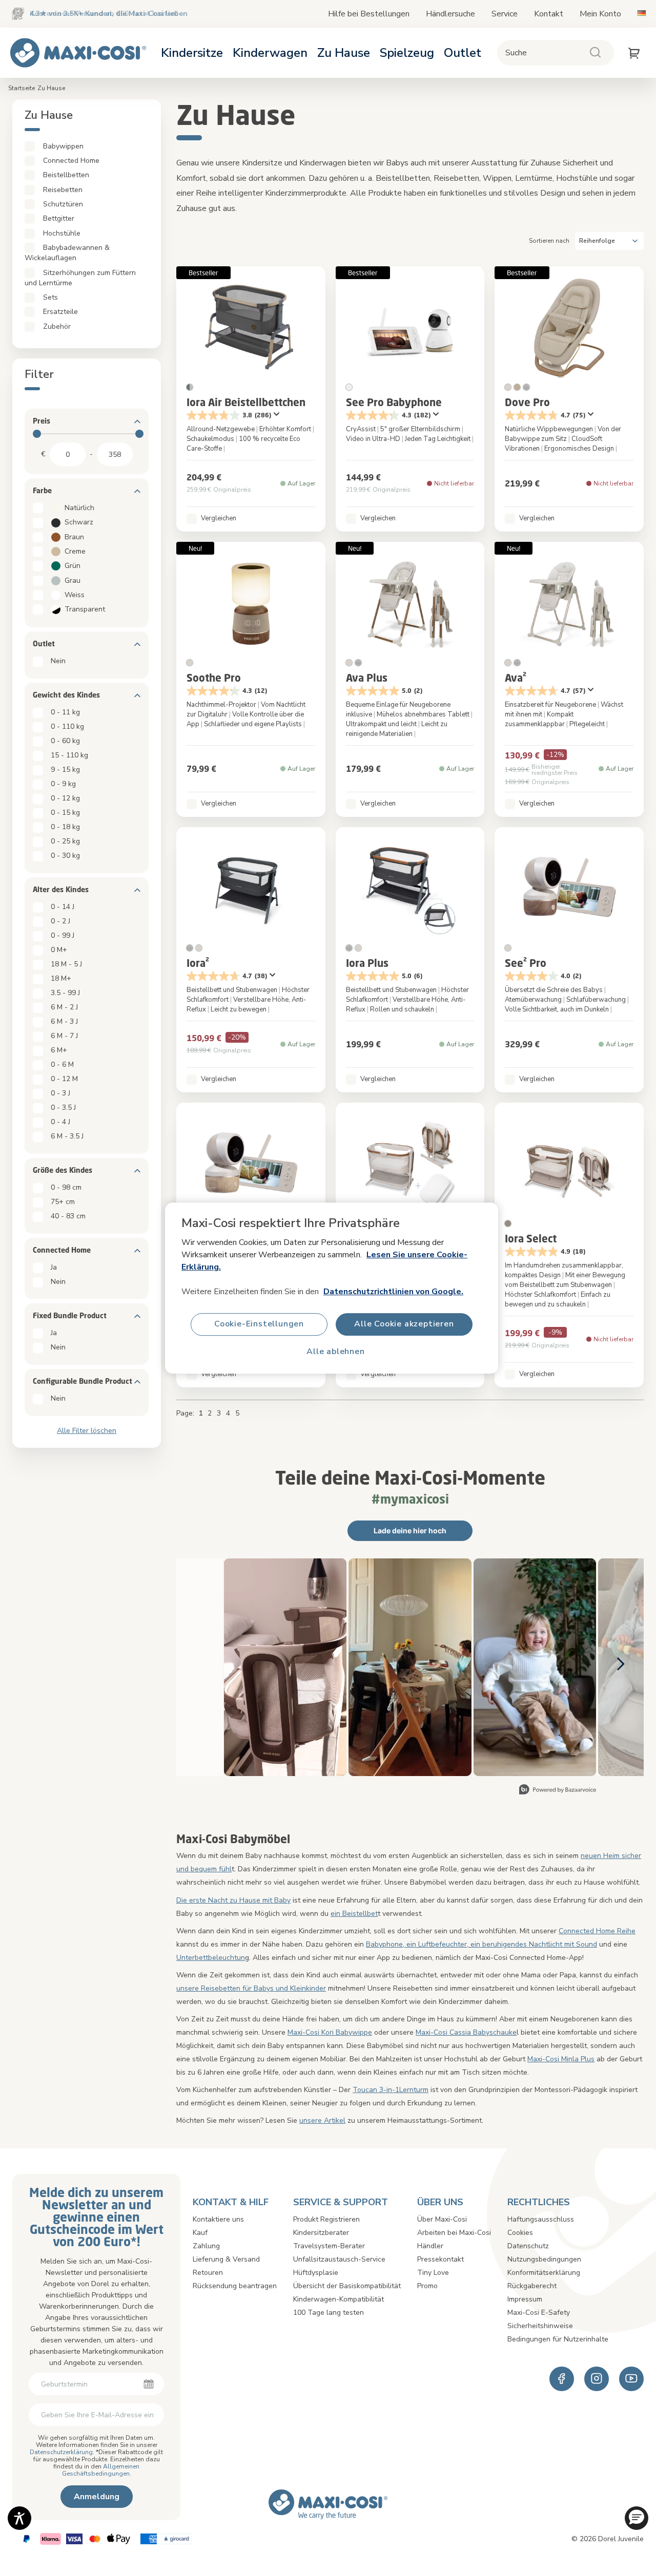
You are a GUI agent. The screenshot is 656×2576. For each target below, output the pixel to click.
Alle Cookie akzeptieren (404, 1324)
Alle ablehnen (335, 1352)
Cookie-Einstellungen (259, 1324)
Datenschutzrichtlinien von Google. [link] (393, 1292)
